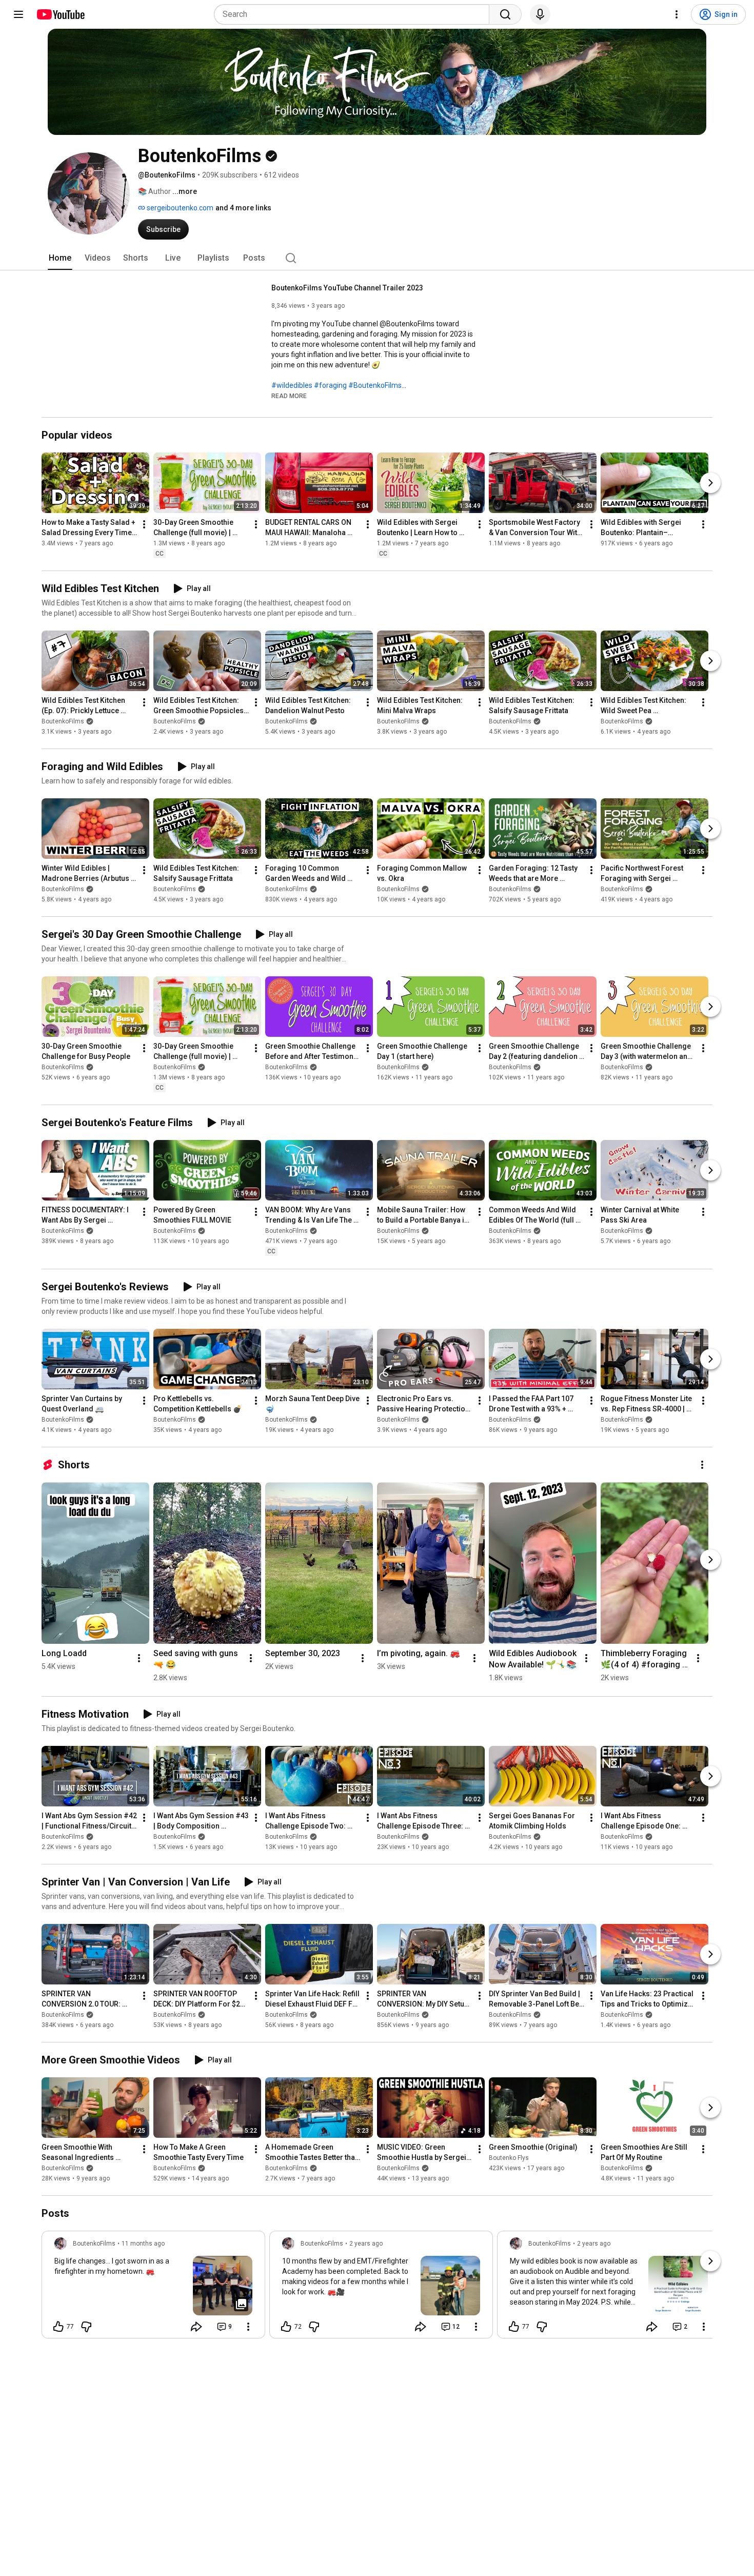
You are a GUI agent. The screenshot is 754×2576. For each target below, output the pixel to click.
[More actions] (144, 524)
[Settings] (677, 14)
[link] (153, 2288)
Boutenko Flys (509, 2158)
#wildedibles (292, 385)
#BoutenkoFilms (375, 385)
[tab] (60, 258)
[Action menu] (248, 2327)
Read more (289, 396)
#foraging (330, 385)
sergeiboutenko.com (179, 208)
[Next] (710, 483)
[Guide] (18, 14)
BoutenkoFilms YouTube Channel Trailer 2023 (347, 288)
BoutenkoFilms (63, 721)
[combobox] (355, 14)
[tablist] (377, 258)
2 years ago (366, 2244)
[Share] (196, 2327)
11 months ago (143, 2244)
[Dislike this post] (86, 2327)
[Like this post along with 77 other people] (58, 2327)
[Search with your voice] (540, 14)
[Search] (505, 14)
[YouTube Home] (60, 14)
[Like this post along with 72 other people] (286, 2327)
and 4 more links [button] (243, 208)
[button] (289, 396)
